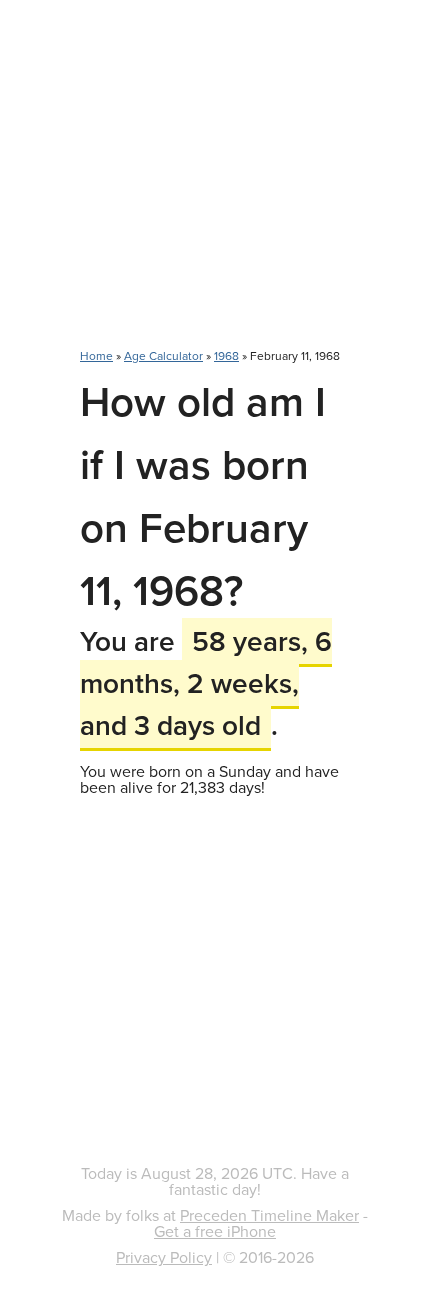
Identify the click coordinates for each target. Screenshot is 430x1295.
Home (96, 355)
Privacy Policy (164, 1257)
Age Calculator (163, 355)
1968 (226, 355)
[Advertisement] (215, 185)
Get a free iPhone (215, 1231)
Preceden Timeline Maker (269, 1215)
